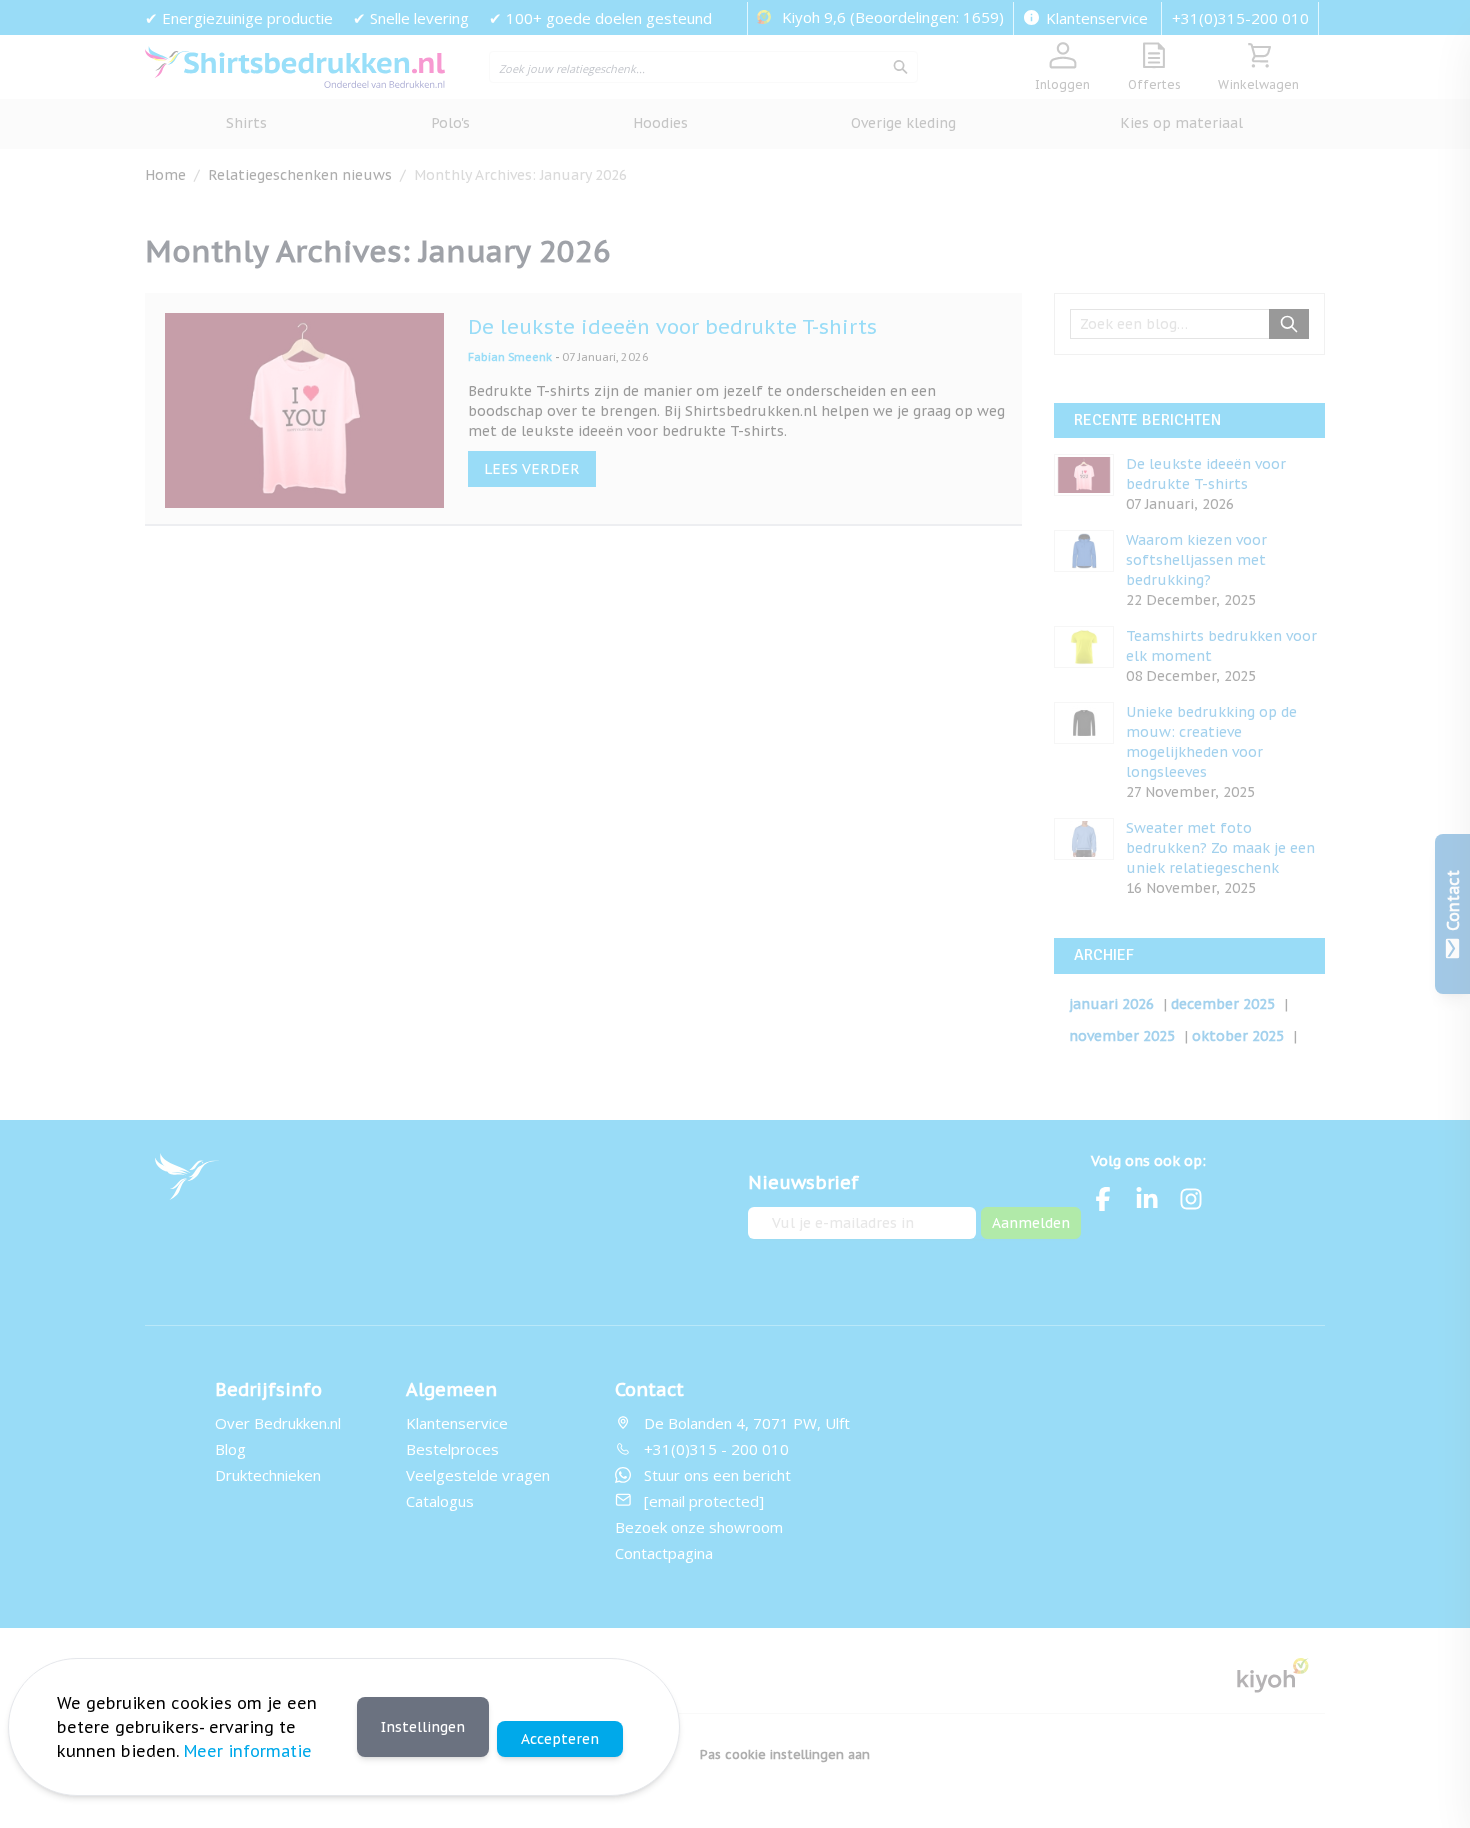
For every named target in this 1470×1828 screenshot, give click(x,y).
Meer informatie (248, 1751)
